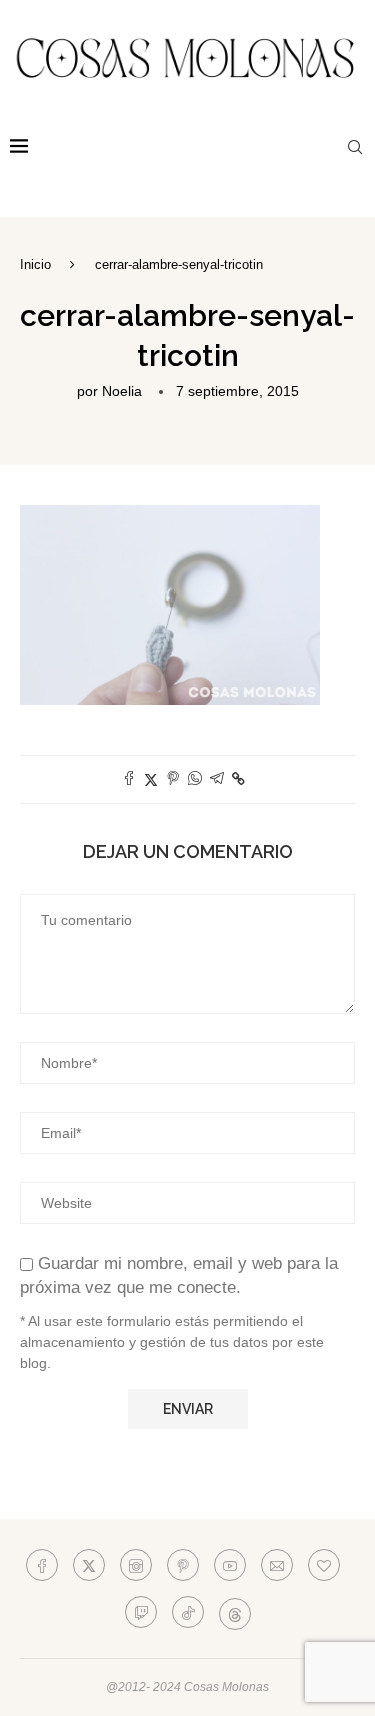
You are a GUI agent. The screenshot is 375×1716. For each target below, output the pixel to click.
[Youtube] (230, 1565)
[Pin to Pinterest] (173, 779)
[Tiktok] (188, 1612)
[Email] (277, 1565)
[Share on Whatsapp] (195, 779)
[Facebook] (42, 1565)
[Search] (355, 147)
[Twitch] (141, 1612)
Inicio (35, 264)
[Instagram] (136, 1565)
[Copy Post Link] (238, 779)
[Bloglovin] (324, 1565)
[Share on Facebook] (129, 779)
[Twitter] (89, 1565)
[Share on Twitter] (151, 779)
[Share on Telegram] (217, 779)
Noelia (122, 391)
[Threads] (235, 1612)
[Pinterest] (183, 1565)
